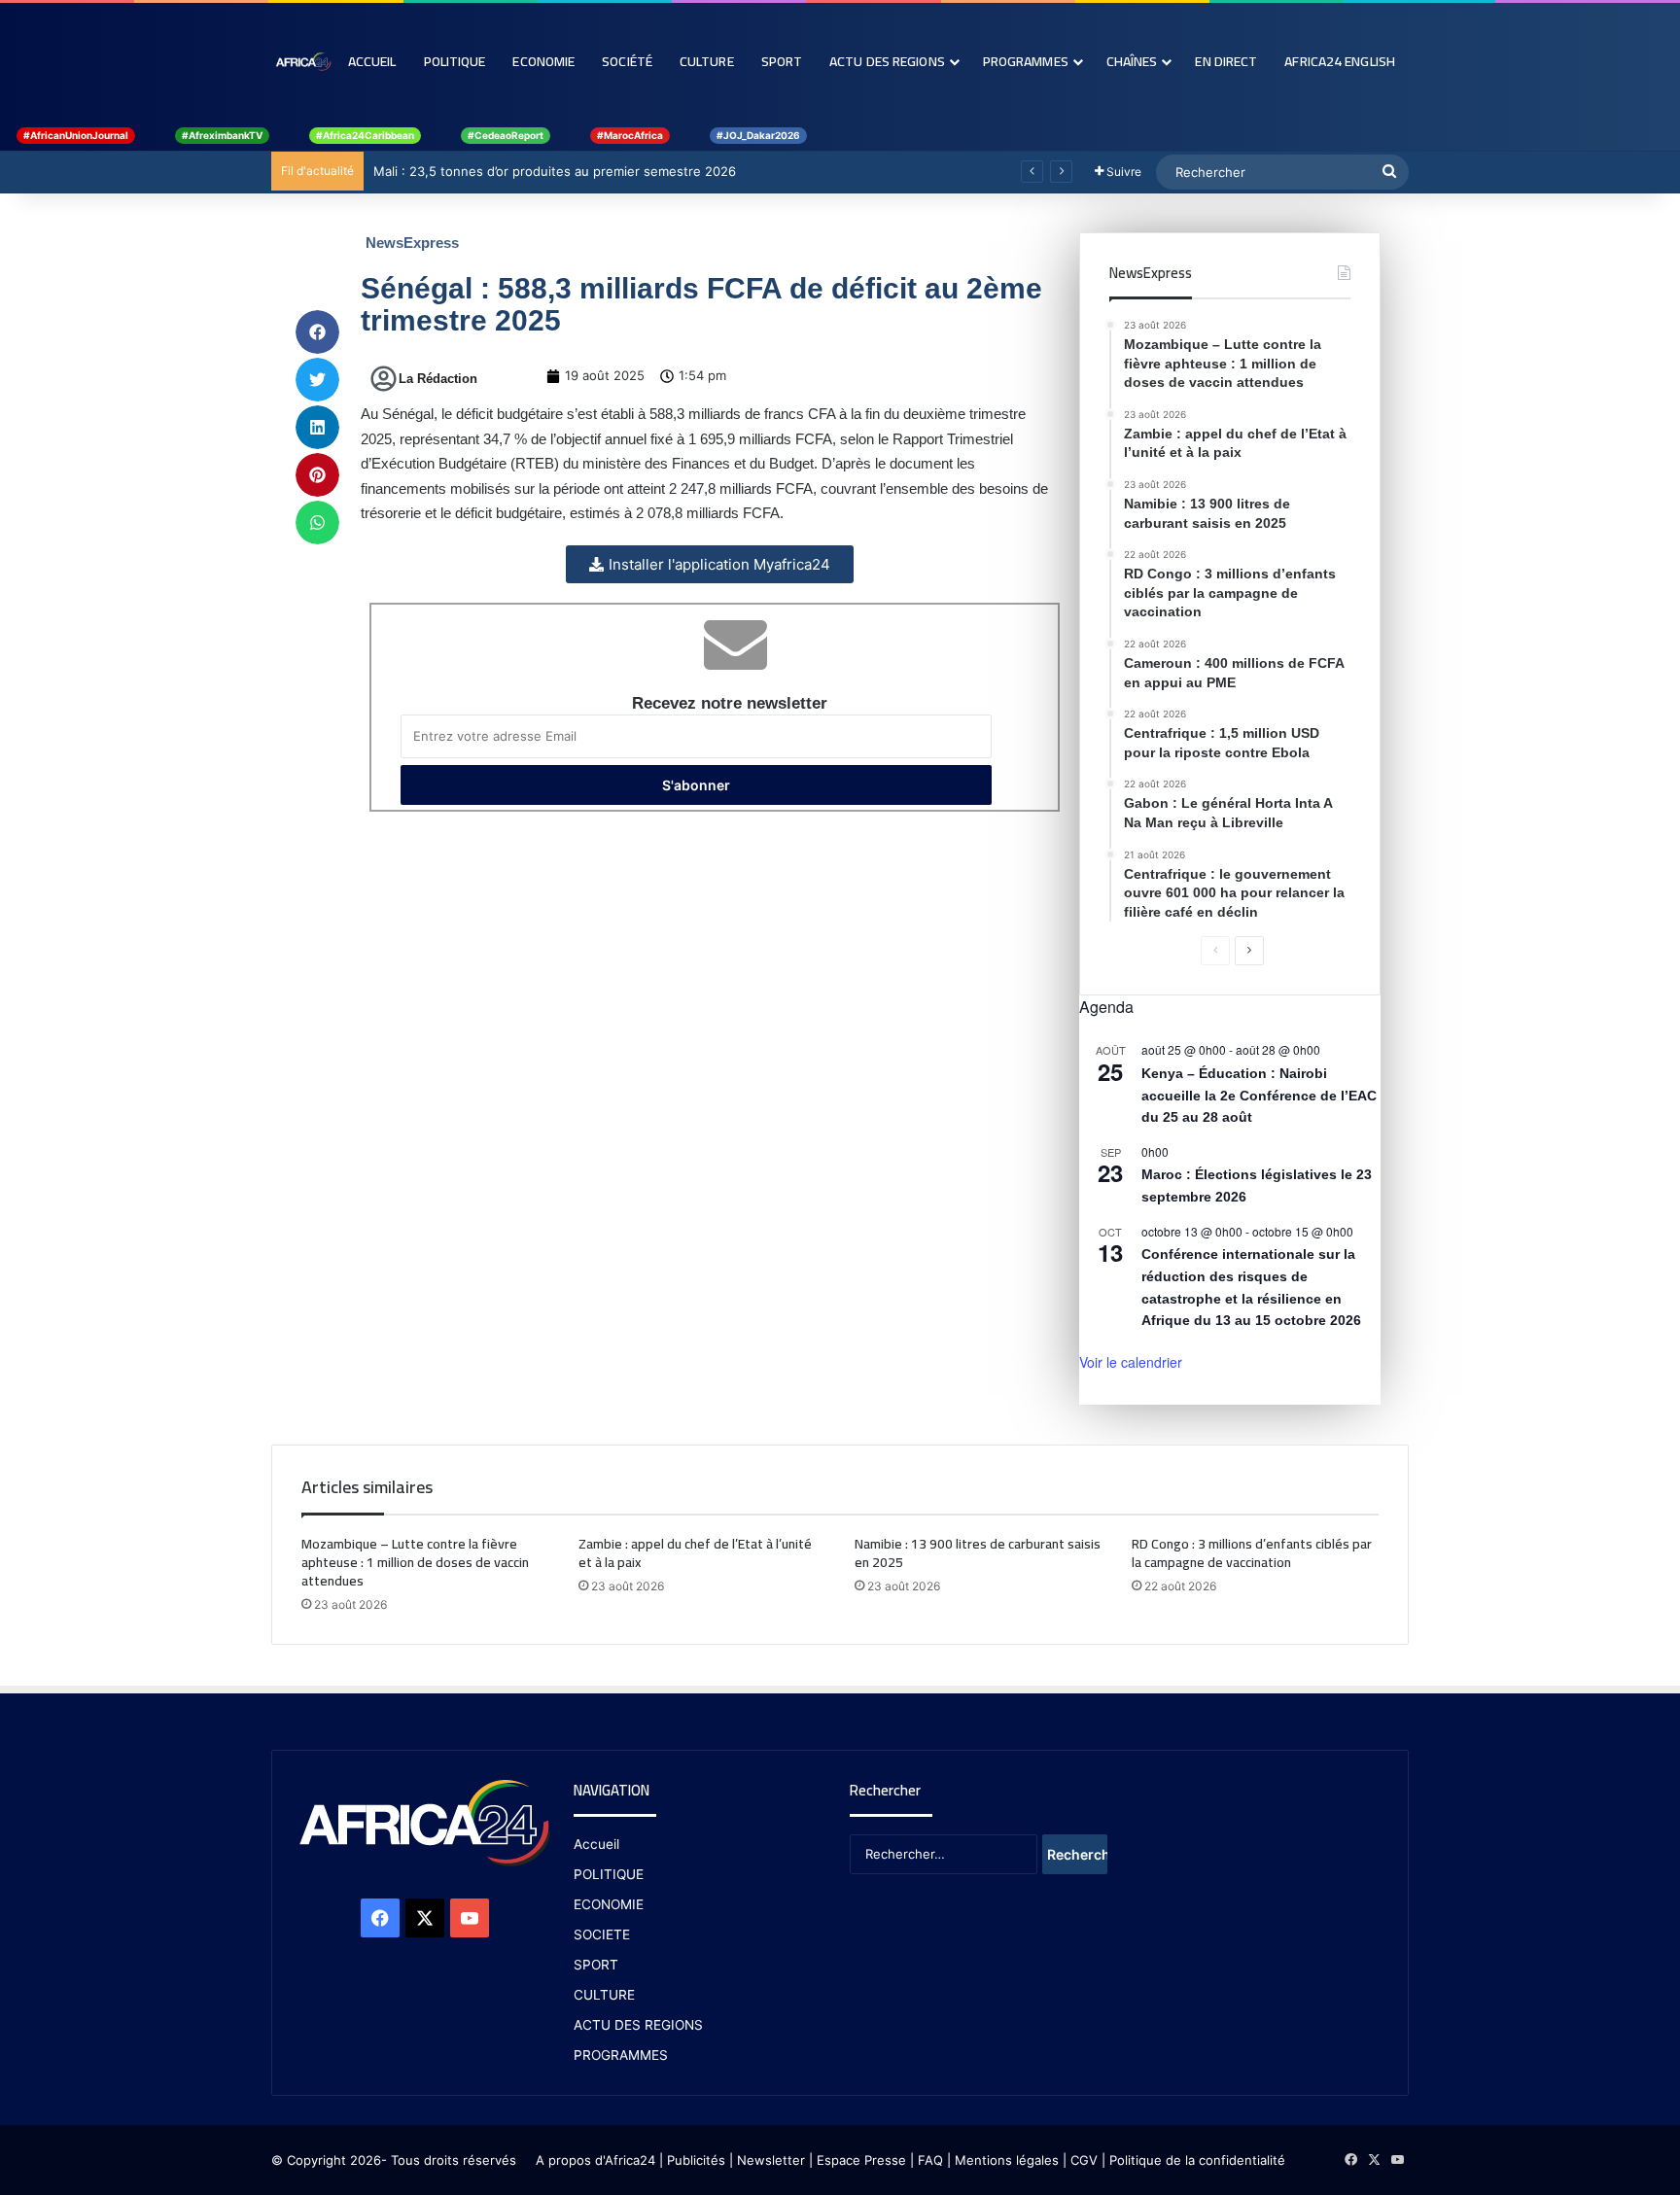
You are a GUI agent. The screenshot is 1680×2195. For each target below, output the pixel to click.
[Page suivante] (1249, 951)
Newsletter (771, 2160)
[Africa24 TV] (303, 61)
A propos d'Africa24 (595, 2160)
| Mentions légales (1003, 2160)
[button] (317, 332)
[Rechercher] (1389, 172)
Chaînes (1132, 61)
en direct (1226, 61)
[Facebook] (380, 1918)
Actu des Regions (887, 61)
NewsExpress (412, 243)
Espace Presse (859, 2160)
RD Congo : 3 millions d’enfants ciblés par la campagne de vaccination (1252, 1553)
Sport (782, 61)
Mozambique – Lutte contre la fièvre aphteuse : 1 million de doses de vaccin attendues (415, 1562)
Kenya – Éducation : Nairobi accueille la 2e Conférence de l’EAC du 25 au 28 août (1259, 1095)
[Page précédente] (1215, 951)
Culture (707, 61)
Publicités (696, 2160)
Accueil (372, 61)
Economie (543, 61)
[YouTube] (470, 1918)
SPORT (596, 1965)
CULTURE (604, 1995)
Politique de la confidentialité (1197, 2160)
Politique (455, 61)
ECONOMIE (609, 1904)
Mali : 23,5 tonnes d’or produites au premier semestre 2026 (555, 171)
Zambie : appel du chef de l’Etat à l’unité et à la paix (695, 1553)
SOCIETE (602, 1934)
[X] (425, 1918)
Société (627, 61)
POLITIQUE (609, 1874)
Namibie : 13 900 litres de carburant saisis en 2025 (978, 1553)
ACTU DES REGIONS (638, 2025)
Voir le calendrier (1131, 1362)
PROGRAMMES (1026, 61)
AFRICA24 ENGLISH (1340, 61)
